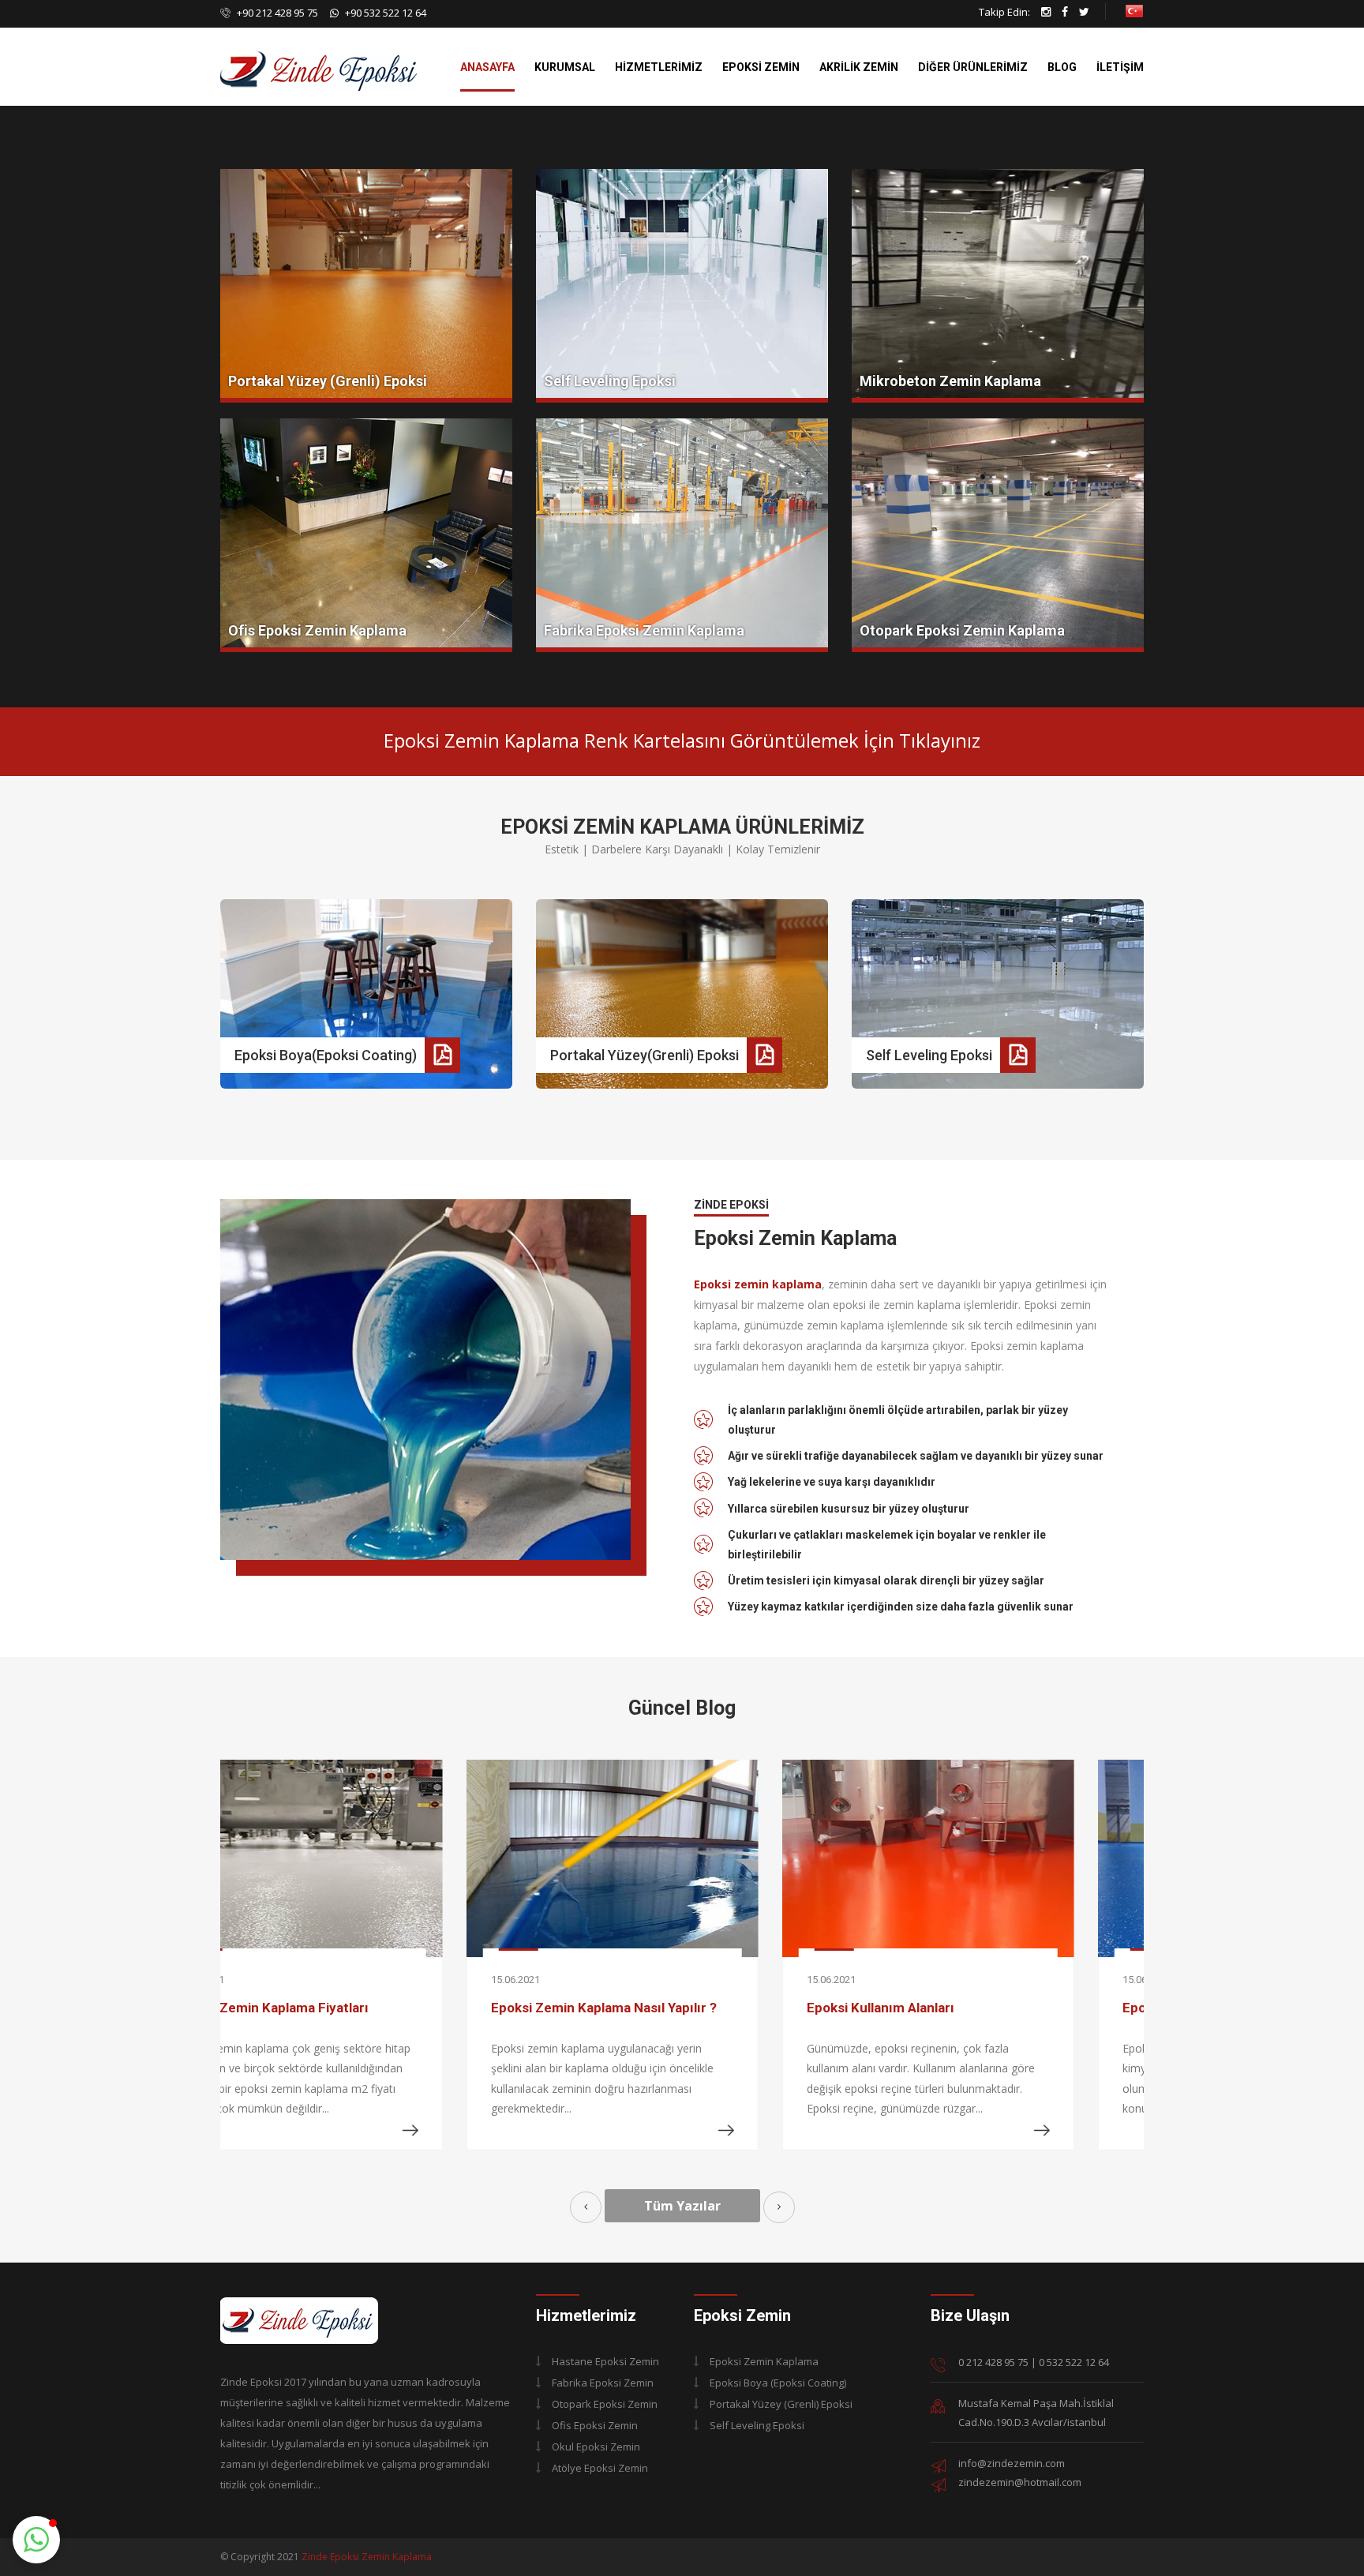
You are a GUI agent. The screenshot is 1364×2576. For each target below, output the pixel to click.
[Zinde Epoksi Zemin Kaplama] (299, 2319)
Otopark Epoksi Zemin (605, 2404)
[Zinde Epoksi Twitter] (1084, 12)
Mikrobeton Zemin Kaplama (950, 381)
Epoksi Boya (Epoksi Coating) (778, 2383)
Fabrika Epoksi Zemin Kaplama (644, 630)
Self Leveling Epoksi (610, 381)
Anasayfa (487, 67)
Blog (1062, 67)
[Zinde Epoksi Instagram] (1046, 12)
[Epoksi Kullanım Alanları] (682, 1858)
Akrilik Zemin (859, 67)
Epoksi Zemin (761, 67)
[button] (36, 2540)
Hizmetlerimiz (659, 67)
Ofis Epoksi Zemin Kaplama (317, 630)
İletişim (1120, 67)
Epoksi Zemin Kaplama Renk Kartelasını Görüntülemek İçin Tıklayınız (682, 740)
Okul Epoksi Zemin (596, 2447)
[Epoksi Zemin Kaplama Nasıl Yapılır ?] (366, 1858)
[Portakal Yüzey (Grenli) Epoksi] (366, 286)
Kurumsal (565, 67)
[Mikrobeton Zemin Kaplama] (998, 286)
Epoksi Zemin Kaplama (764, 2361)
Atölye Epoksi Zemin (600, 2468)
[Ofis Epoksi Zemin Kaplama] (366, 535)
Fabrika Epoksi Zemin (603, 2383)
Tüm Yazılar (682, 2206)
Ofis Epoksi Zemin (595, 2425)
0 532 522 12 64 (1074, 2362)
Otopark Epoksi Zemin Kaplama (962, 630)
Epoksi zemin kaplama (758, 1284)
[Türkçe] (1134, 10)
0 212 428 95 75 (993, 2362)
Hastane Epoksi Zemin (605, 2361)
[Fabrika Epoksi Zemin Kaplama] (682, 535)
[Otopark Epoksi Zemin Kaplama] (998, 535)
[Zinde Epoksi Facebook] (1065, 12)
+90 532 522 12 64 (386, 13)
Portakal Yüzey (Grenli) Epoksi (328, 381)
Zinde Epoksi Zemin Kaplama (367, 2557)
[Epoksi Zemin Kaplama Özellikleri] (998, 1858)
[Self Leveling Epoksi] (682, 286)
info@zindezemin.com (1012, 2463)
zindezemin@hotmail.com (1020, 2482)
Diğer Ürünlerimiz (973, 67)
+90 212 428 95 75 (276, 13)
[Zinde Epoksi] (319, 52)
